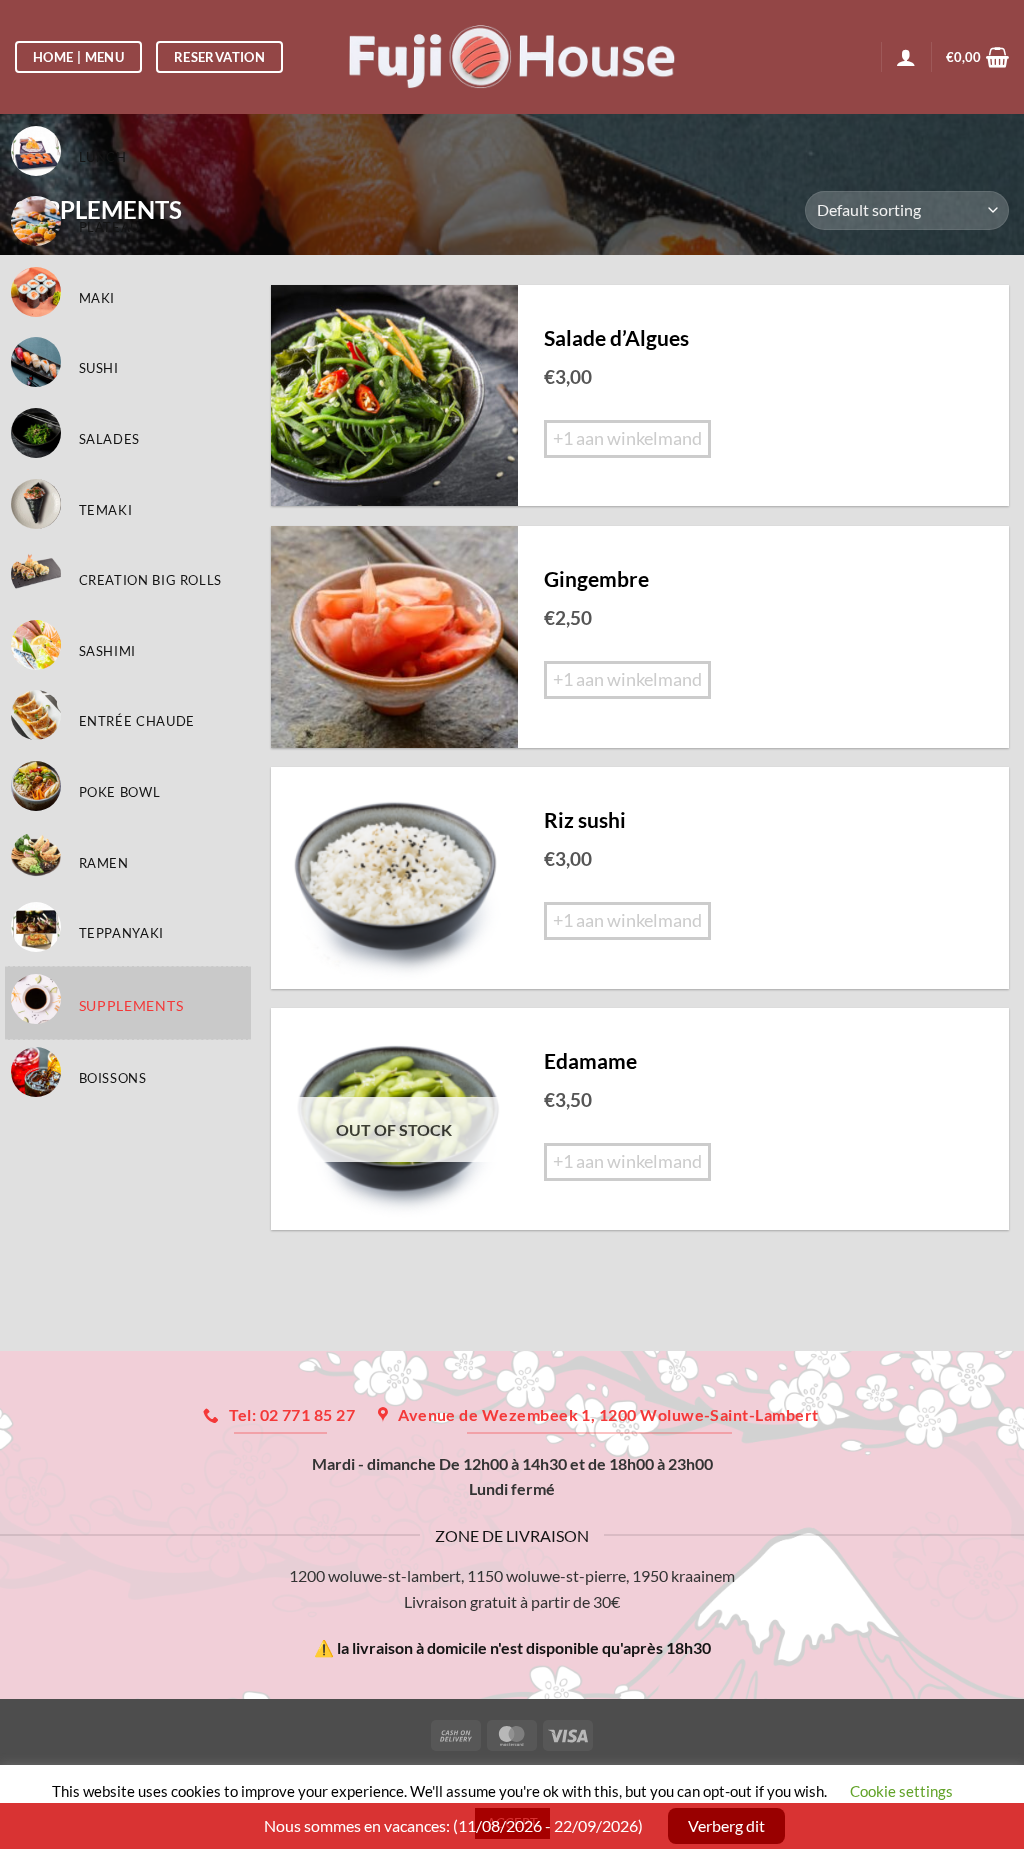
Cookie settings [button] (901, 1791)
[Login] (906, 57)
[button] (977, 57)
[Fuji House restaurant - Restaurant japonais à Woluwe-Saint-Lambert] (512, 56)
